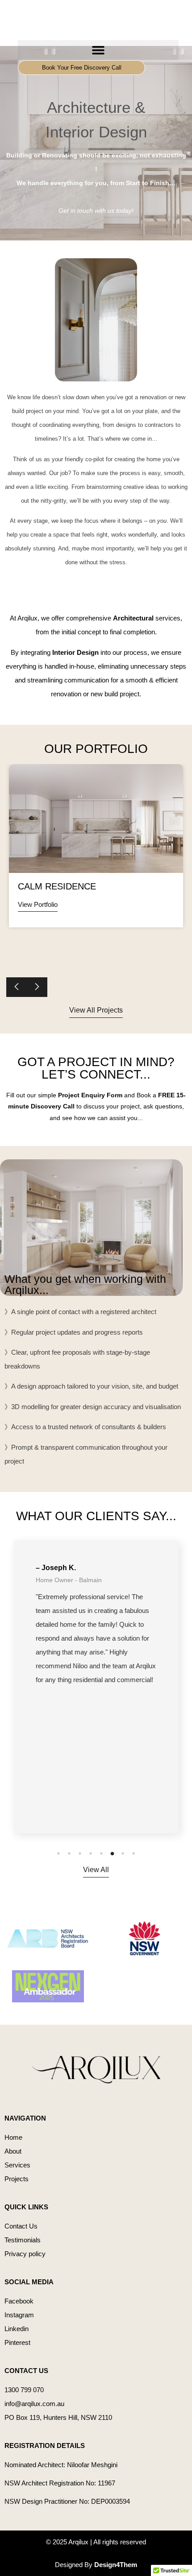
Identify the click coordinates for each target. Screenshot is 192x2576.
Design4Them (116, 2565)
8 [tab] (134, 1853)
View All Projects (96, 1010)
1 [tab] (58, 1853)
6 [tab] (112, 1853)
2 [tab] (69, 1853)
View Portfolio (38, 904)
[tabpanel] (96, 1687)
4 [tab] (91, 1853)
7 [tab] (123, 1853)
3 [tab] (80, 1853)
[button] (98, 50)
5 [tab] (101, 1853)
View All (96, 1870)
